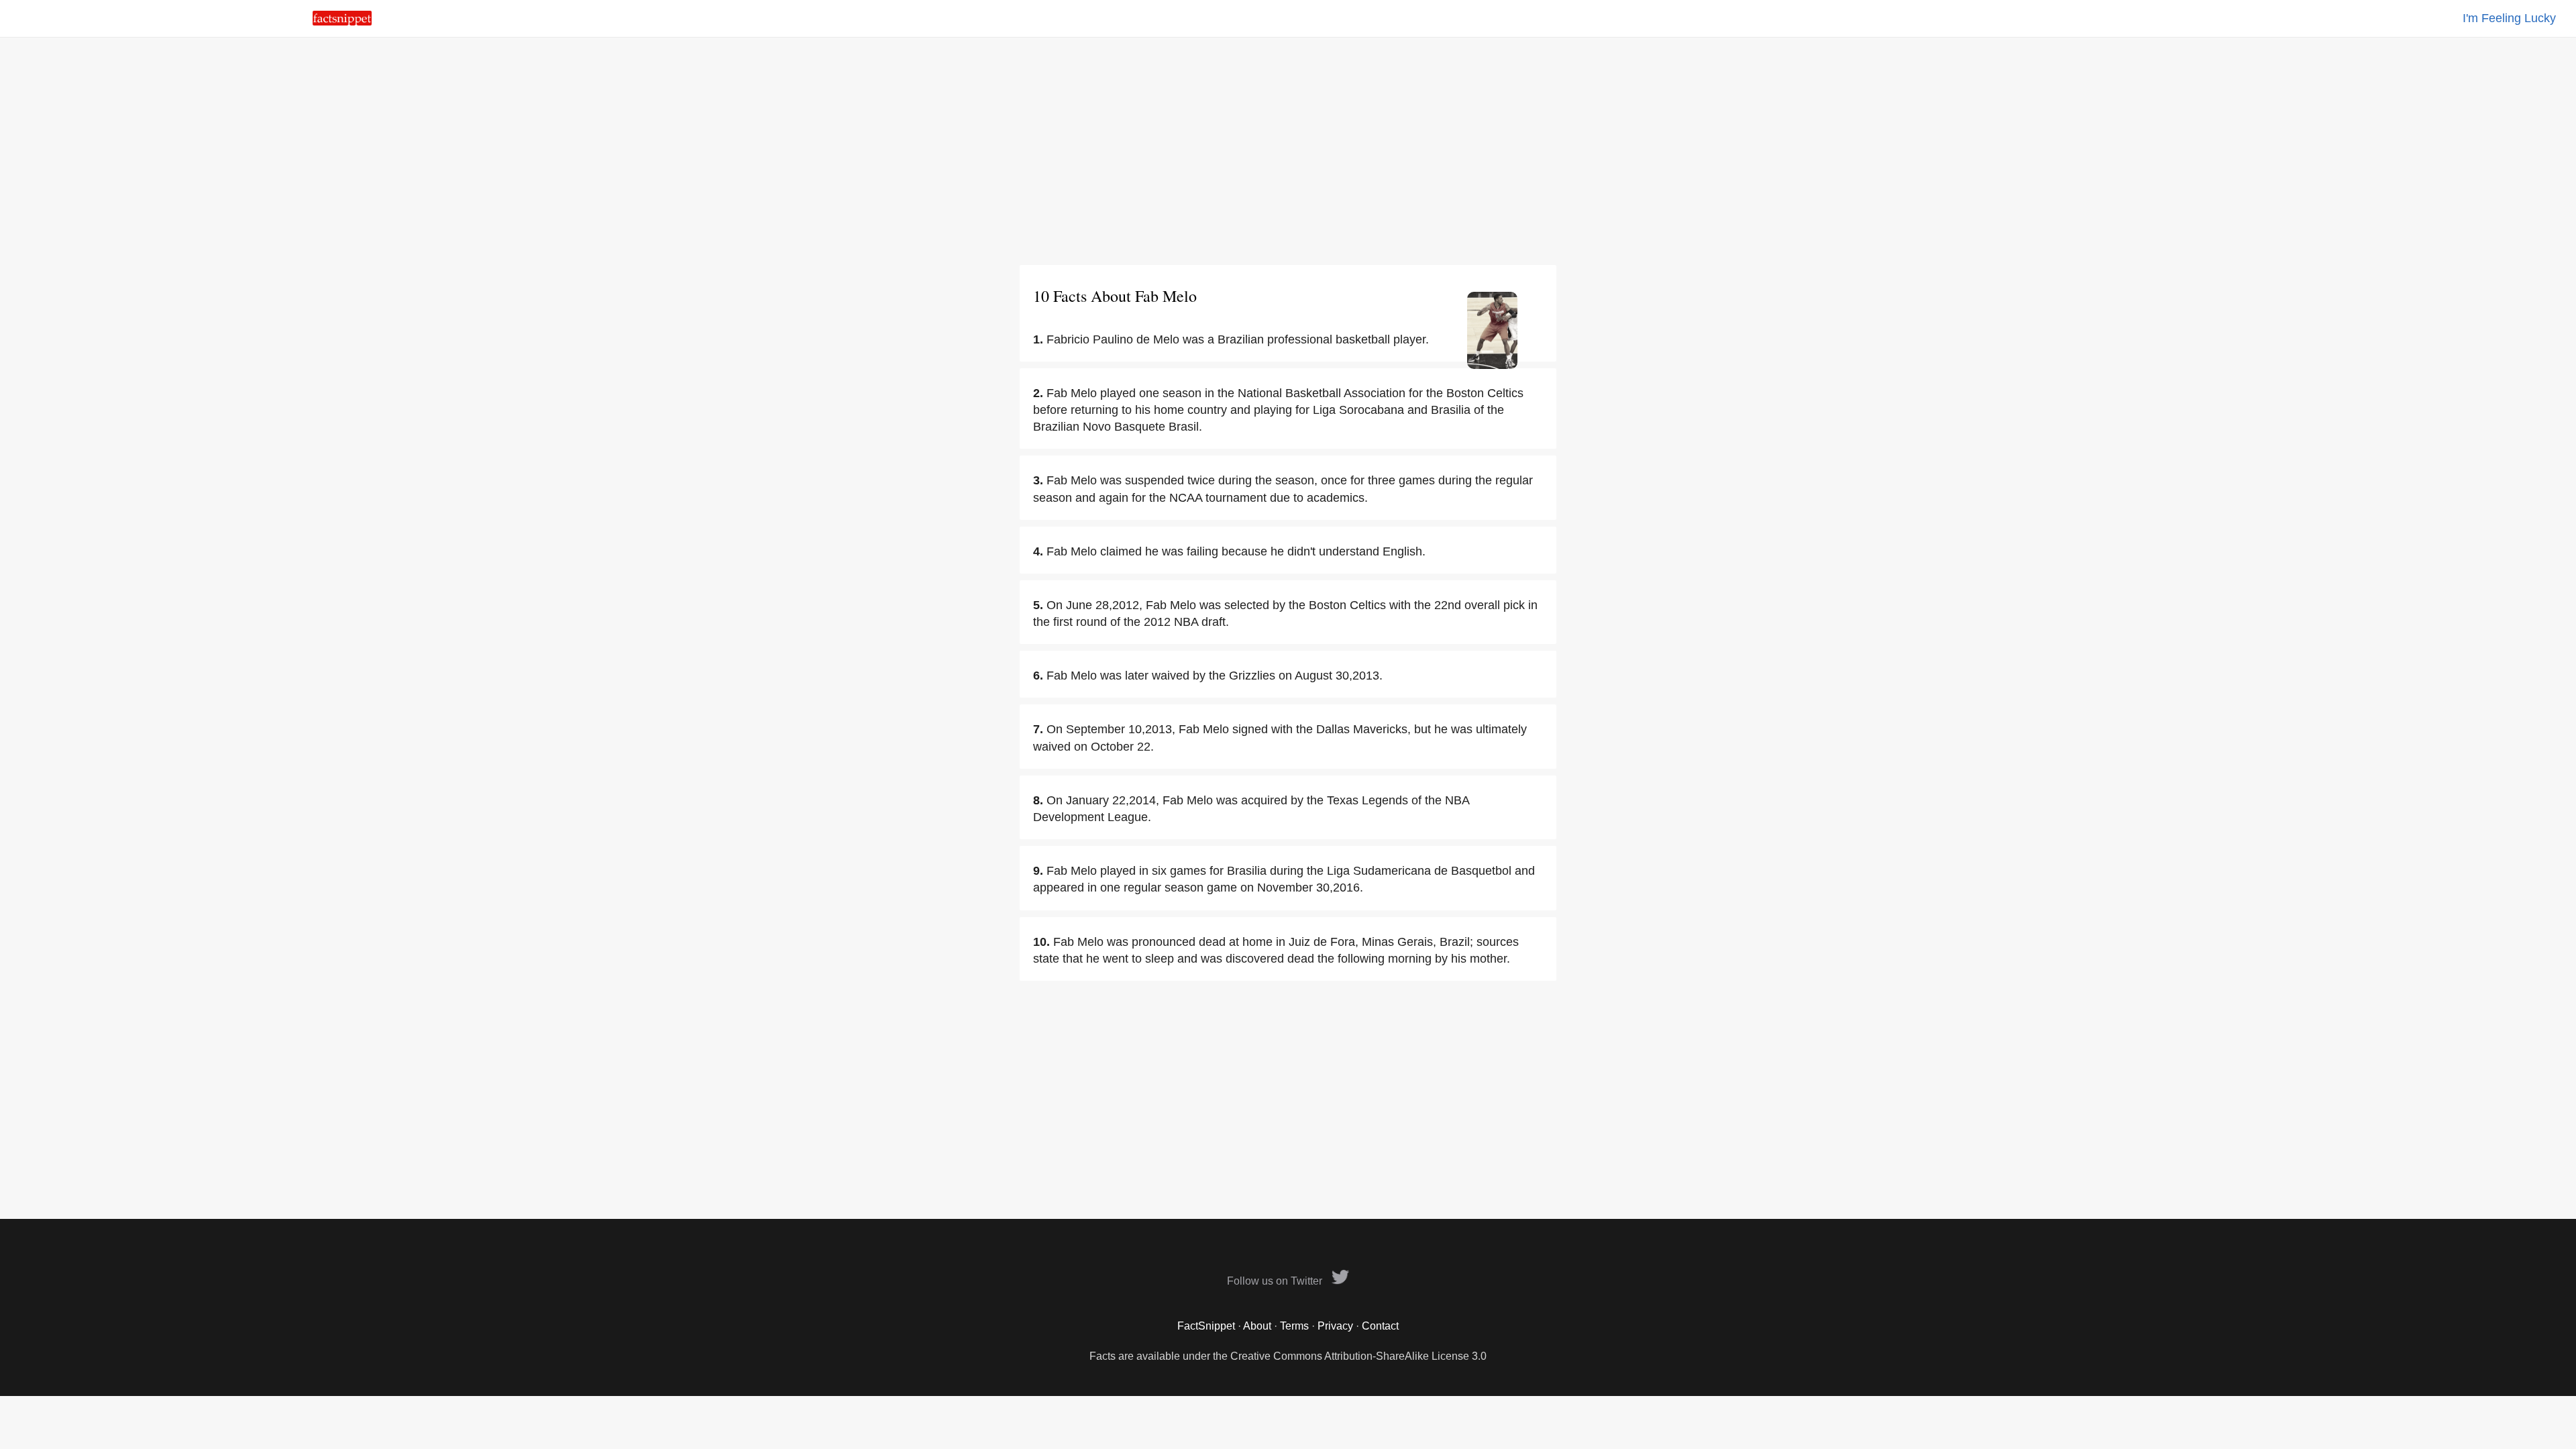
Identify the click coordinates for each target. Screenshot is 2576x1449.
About (1257, 1326)
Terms (1294, 1326)
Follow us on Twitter (1276, 1281)
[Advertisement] (1288, 151)
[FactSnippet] (342, 22)
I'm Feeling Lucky (2509, 18)
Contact (1380, 1326)
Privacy (1335, 1326)
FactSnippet (1206, 1326)
